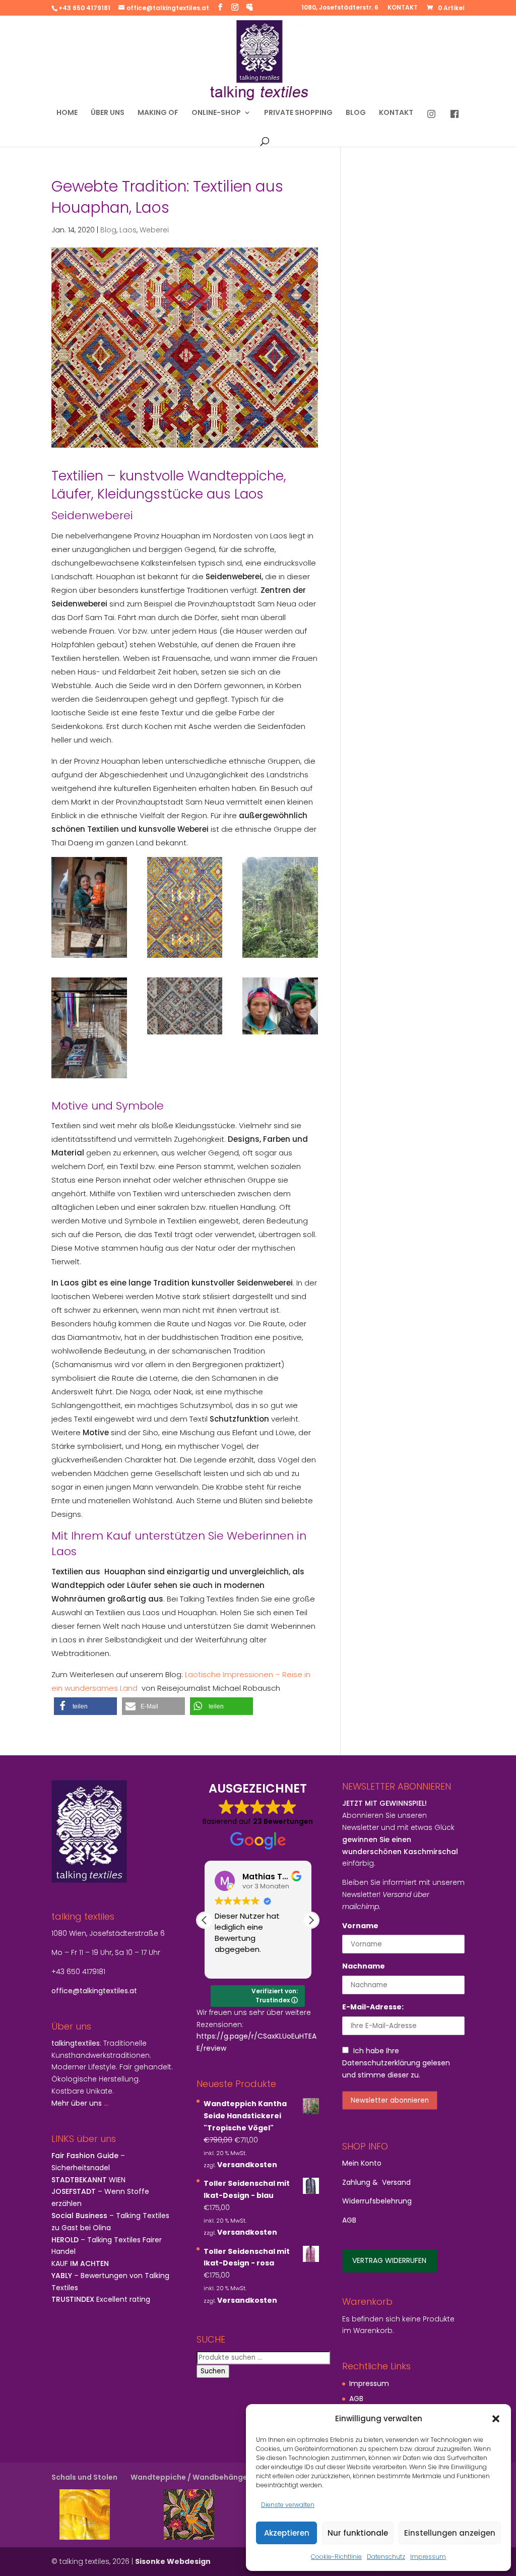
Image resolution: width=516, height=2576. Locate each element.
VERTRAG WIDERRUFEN (389, 2260)
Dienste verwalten (288, 2505)
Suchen (213, 2371)
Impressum (428, 2557)
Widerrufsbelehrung (377, 2201)
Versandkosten (247, 2165)
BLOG (356, 113)
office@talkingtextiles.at (94, 1991)
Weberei (154, 230)
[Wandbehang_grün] (185, 1006)
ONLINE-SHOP (216, 113)
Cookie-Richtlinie (336, 2557)
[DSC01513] (89, 1028)
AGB (349, 2220)
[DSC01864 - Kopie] (280, 907)
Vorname (360, 1926)
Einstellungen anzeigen (450, 2533)
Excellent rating (101, 2299)
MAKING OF (158, 113)
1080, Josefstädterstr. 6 (340, 8)
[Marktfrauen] (280, 1006)
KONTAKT (403, 8)
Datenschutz (386, 2557)
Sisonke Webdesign (173, 2561)
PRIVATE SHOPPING (298, 113)
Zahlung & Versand (376, 2182)
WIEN (88, 2180)
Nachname (364, 1966)
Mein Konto (362, 2163)
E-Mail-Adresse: (373, 2007)
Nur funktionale (358, 2533)
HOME (67, 113)
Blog (108, 230)
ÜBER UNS (108, 113)
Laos (128, 230)
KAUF (80, 2263)
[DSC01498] (89, 907)
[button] (496, 2419)
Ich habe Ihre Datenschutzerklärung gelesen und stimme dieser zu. (396, 2063)
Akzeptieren (287, 2533)
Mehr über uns (77, 2103)
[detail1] (185, 907)
